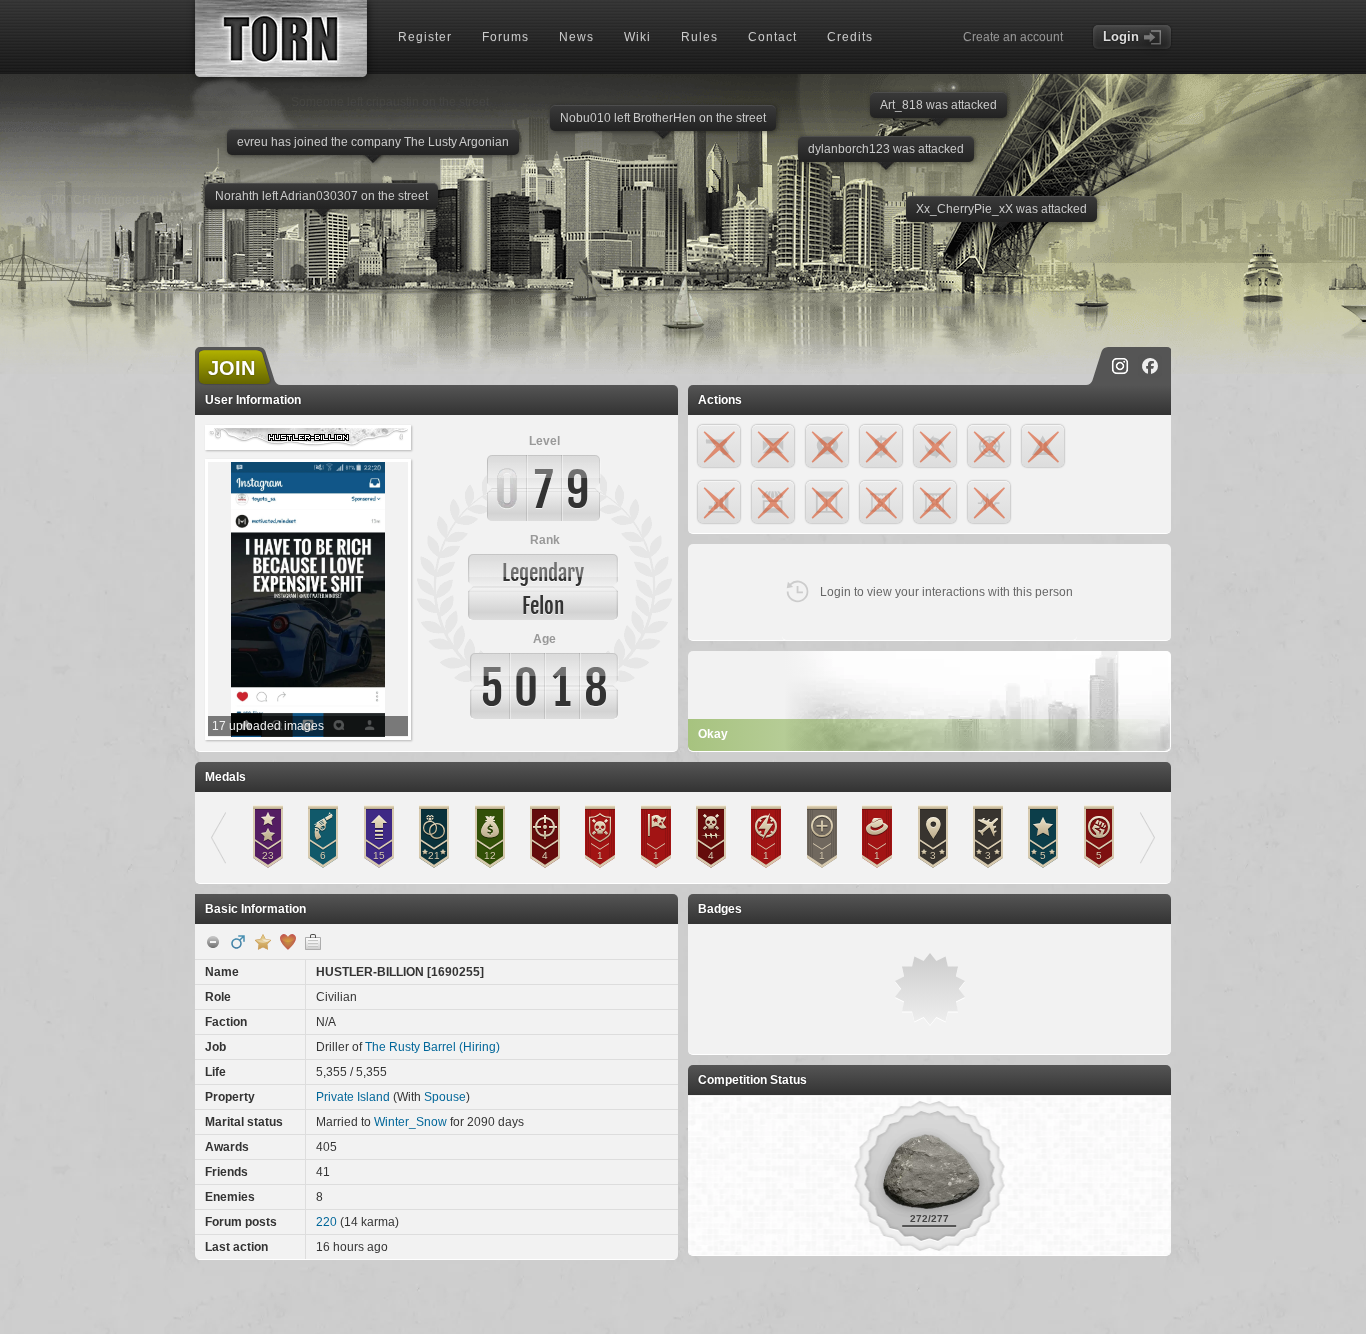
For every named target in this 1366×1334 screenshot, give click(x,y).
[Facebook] (1150, 366)
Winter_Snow (410, 1122)
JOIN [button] (231, 368)
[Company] (313, 942)
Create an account (1013, 37)
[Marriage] (288, 942)
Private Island (353, 1097)
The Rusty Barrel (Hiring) (432, 1047)
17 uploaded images (268, 726)
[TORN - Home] (281, 38)
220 (326, 1222)
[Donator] (263, 942)
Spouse (445, 1097)
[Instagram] (1120, 366)
